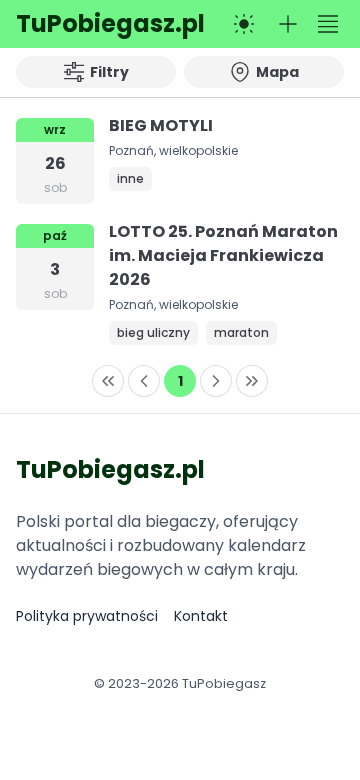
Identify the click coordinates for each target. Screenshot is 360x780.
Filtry (109, 72)
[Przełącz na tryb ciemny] (244, 24)
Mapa (277, 72)
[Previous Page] (144, 381)
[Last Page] (252, 381)
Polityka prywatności (87, 616)
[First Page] (108, 381)
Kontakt (201, 616)
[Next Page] (216, 381)
